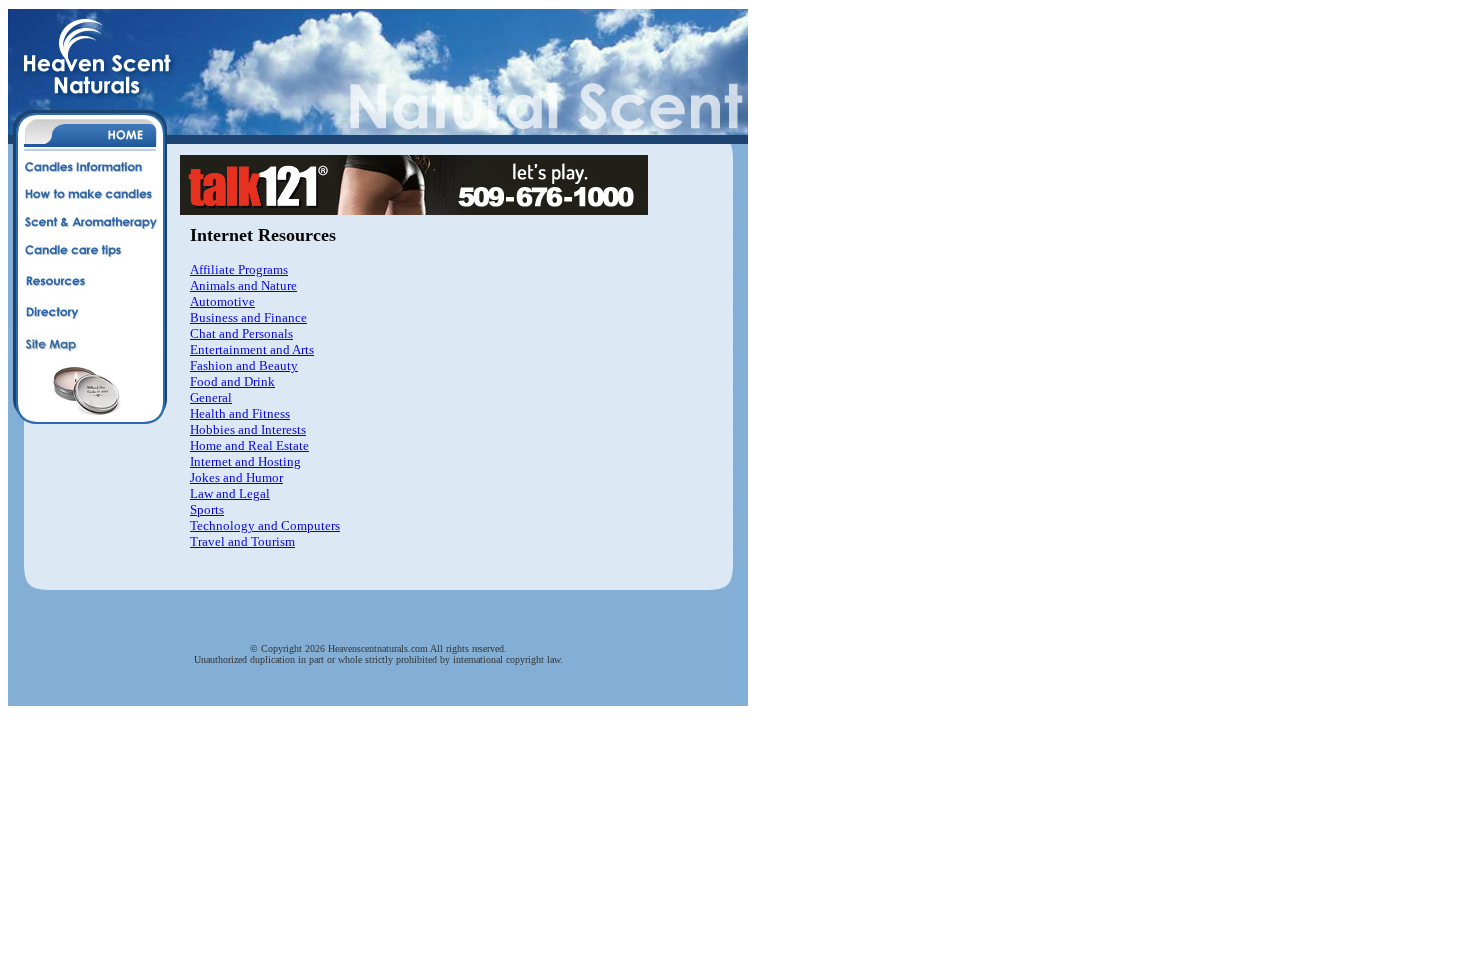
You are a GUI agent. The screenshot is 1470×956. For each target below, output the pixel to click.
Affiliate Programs (239, 269)
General (211, 397)
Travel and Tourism (242, 541)
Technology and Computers (265, 525)
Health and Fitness (240, 413)
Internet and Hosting (245, 461)
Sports (207, 509)
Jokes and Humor (236, 477)
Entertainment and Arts (252, 349)
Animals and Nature (243, 285)
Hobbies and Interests (248, 429)
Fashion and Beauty (244, 365)
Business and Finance (248, 317)
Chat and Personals (241, 333)
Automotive (222, 301)
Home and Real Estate (249, 445)
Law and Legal (230, 493)
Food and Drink (232, 381)
